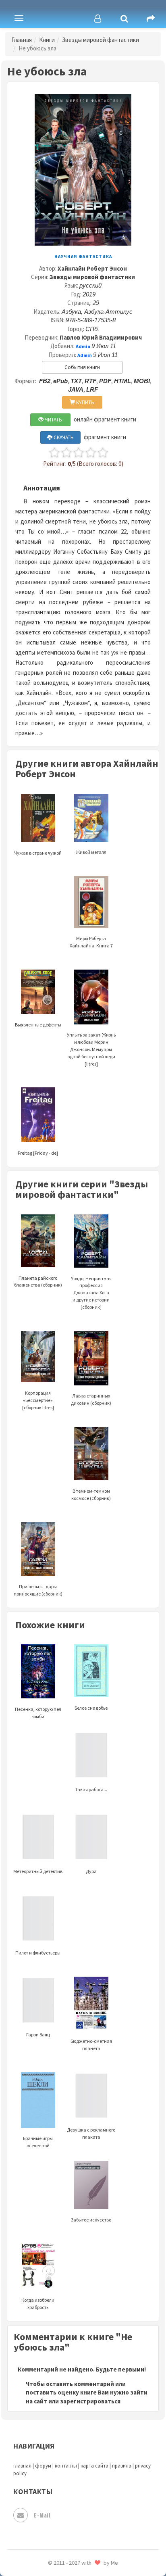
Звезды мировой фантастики (101, 40)
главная (22, 2466)
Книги (47, 40)
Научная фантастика (83, 257)
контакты (66, 2466)
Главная (22, 40)
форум (43, 2466)
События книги (82, 367)
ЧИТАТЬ (53, 420)
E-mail (42, 2515)
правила (122, 2466)
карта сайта (94, 2466)
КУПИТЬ (85, 402)
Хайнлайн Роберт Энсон (92, 268)
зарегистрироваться (90, 2401)
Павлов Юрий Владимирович (101, 337)
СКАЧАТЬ (63, 437)
